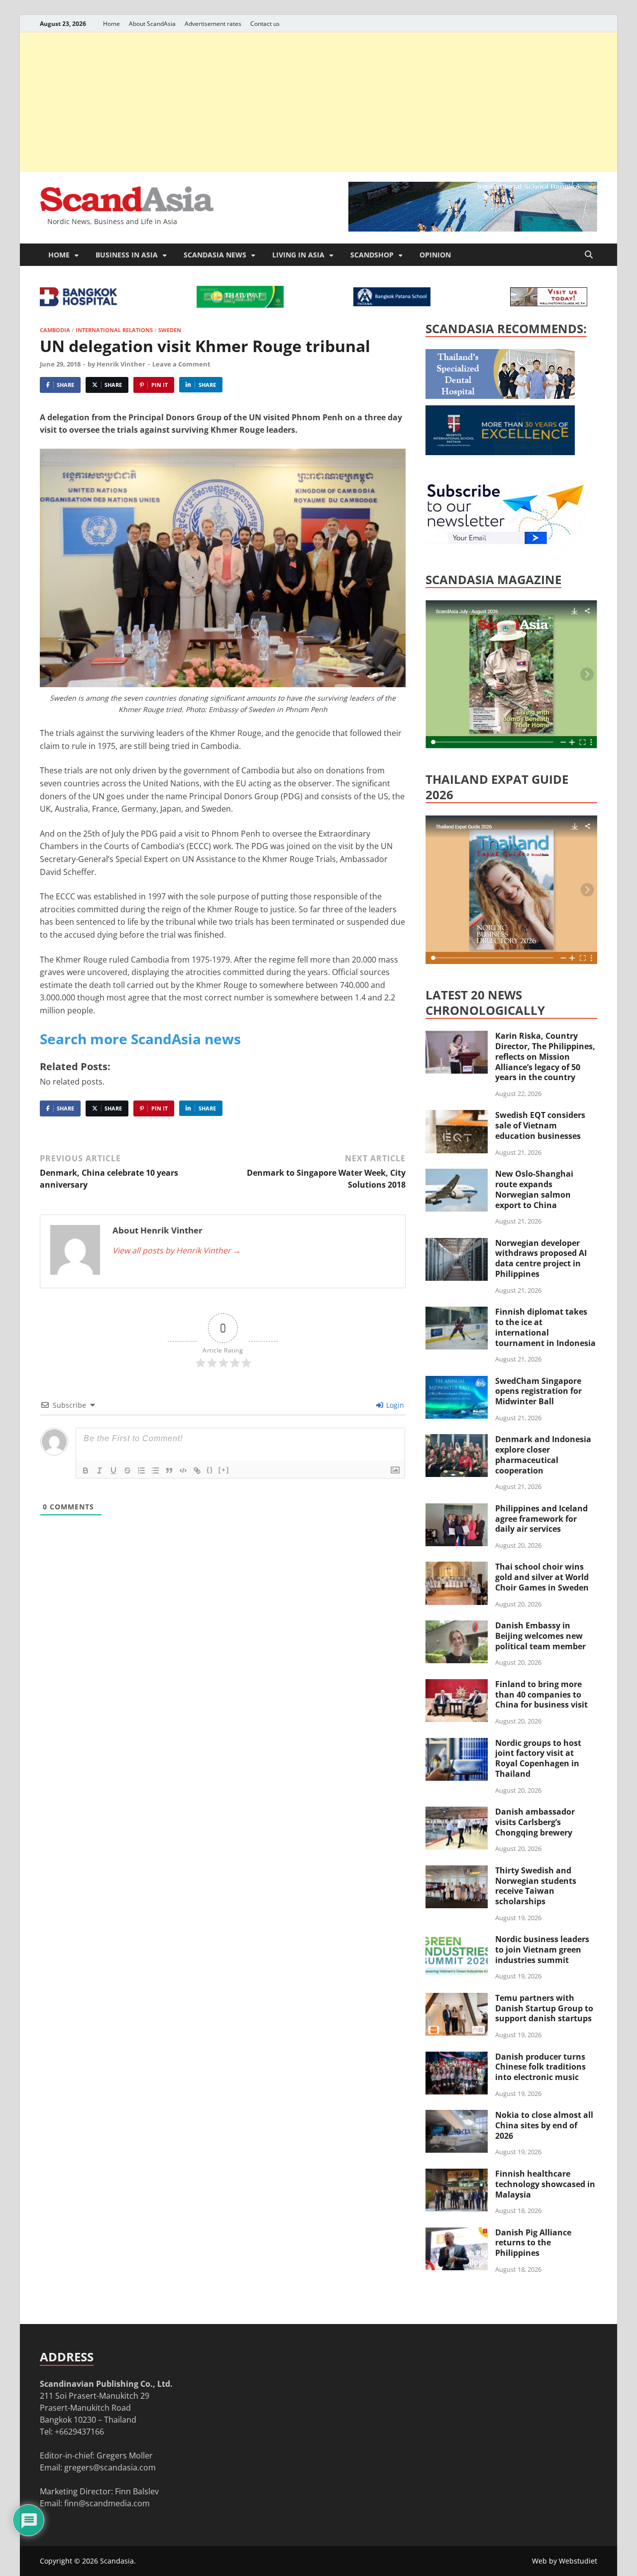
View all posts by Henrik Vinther (177, 1250)
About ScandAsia (152, 24)
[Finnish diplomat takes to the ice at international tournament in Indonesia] (457, 1313)
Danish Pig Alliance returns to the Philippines (533, 2243)
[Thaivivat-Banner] (240, 305)
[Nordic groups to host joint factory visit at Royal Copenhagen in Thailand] (457, 1744)
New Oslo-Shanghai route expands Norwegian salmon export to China (534, 1189)
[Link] (197, 1471)
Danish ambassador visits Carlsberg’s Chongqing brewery (535, 1822)
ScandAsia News (215, 255)
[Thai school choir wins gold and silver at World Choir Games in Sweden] (457, 1568)
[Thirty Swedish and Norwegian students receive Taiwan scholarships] (457, 1871)
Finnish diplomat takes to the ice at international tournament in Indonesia (545, 1327)
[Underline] (113, 1471)
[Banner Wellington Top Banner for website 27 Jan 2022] (549, 303)
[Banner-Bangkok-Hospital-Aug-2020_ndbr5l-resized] (78, 303)
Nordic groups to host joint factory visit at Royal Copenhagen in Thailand (538, 1758)
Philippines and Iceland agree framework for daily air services (541, 1519)
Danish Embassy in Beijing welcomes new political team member (540, 1636)
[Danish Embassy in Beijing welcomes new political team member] (457, 1626)
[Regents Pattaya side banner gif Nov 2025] (500, 452)
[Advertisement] (318, 102)
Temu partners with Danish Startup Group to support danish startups (544, 2008)
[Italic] (100, 1471)
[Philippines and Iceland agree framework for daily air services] (457, 1509)
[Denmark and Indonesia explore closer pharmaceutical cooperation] (457, 1440)
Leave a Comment (181, 364)
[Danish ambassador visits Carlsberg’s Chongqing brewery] (457, 1813)
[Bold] (86, 1471)
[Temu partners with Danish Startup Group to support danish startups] (457, 1999)
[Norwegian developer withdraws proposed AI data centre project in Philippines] (457, 1244)
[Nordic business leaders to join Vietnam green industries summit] (457, 1940)
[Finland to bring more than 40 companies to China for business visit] (457, 1685)
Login (394, 1405)
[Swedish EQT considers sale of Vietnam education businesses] (457, 1116)
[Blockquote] (169, 1471)
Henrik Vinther (121, 364)
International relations (114, 330)
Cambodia (55, 330)
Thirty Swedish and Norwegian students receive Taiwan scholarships (536, 1886)
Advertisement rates (213, 24)
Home (111, 24)
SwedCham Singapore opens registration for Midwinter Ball (538, 1391)
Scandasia (117, 2561)
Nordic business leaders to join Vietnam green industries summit (542, 1950)
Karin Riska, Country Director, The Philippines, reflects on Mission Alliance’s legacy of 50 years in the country (545, 1056)
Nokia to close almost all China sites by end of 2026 (544, 2125)
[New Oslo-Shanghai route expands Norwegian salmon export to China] (457, 1175)
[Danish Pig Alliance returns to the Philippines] (457, 2233)
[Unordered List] (155, 1471)
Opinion (435, 255)
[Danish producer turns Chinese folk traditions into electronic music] (457, 2058)
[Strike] (127, 1471)
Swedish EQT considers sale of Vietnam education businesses (540, 1125)
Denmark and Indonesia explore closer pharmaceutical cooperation (543, 1455)
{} (210, 1470)
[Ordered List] (141, 1471)
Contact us (265, 24)
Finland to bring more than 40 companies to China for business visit (541, 1695)
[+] (224, 1470)
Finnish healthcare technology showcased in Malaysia (545, 2184)
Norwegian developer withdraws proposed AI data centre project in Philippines (541, 1258)
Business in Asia (127, 255)
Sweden (170, 330)
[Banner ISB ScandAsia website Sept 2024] (473, 229)
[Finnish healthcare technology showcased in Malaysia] (457, 2175)
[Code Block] (183, 1471)
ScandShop (372, 255)
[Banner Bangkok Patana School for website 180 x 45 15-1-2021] (392, 303)
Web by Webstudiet (565, 2561)
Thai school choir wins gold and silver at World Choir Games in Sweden (542, 1577)
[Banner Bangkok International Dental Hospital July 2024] (500, 396)
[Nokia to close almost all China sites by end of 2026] (457, 2116)
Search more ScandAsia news (140, 1039)
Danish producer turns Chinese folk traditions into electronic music (540, 2067)
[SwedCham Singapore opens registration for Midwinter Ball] (457, 1382)
